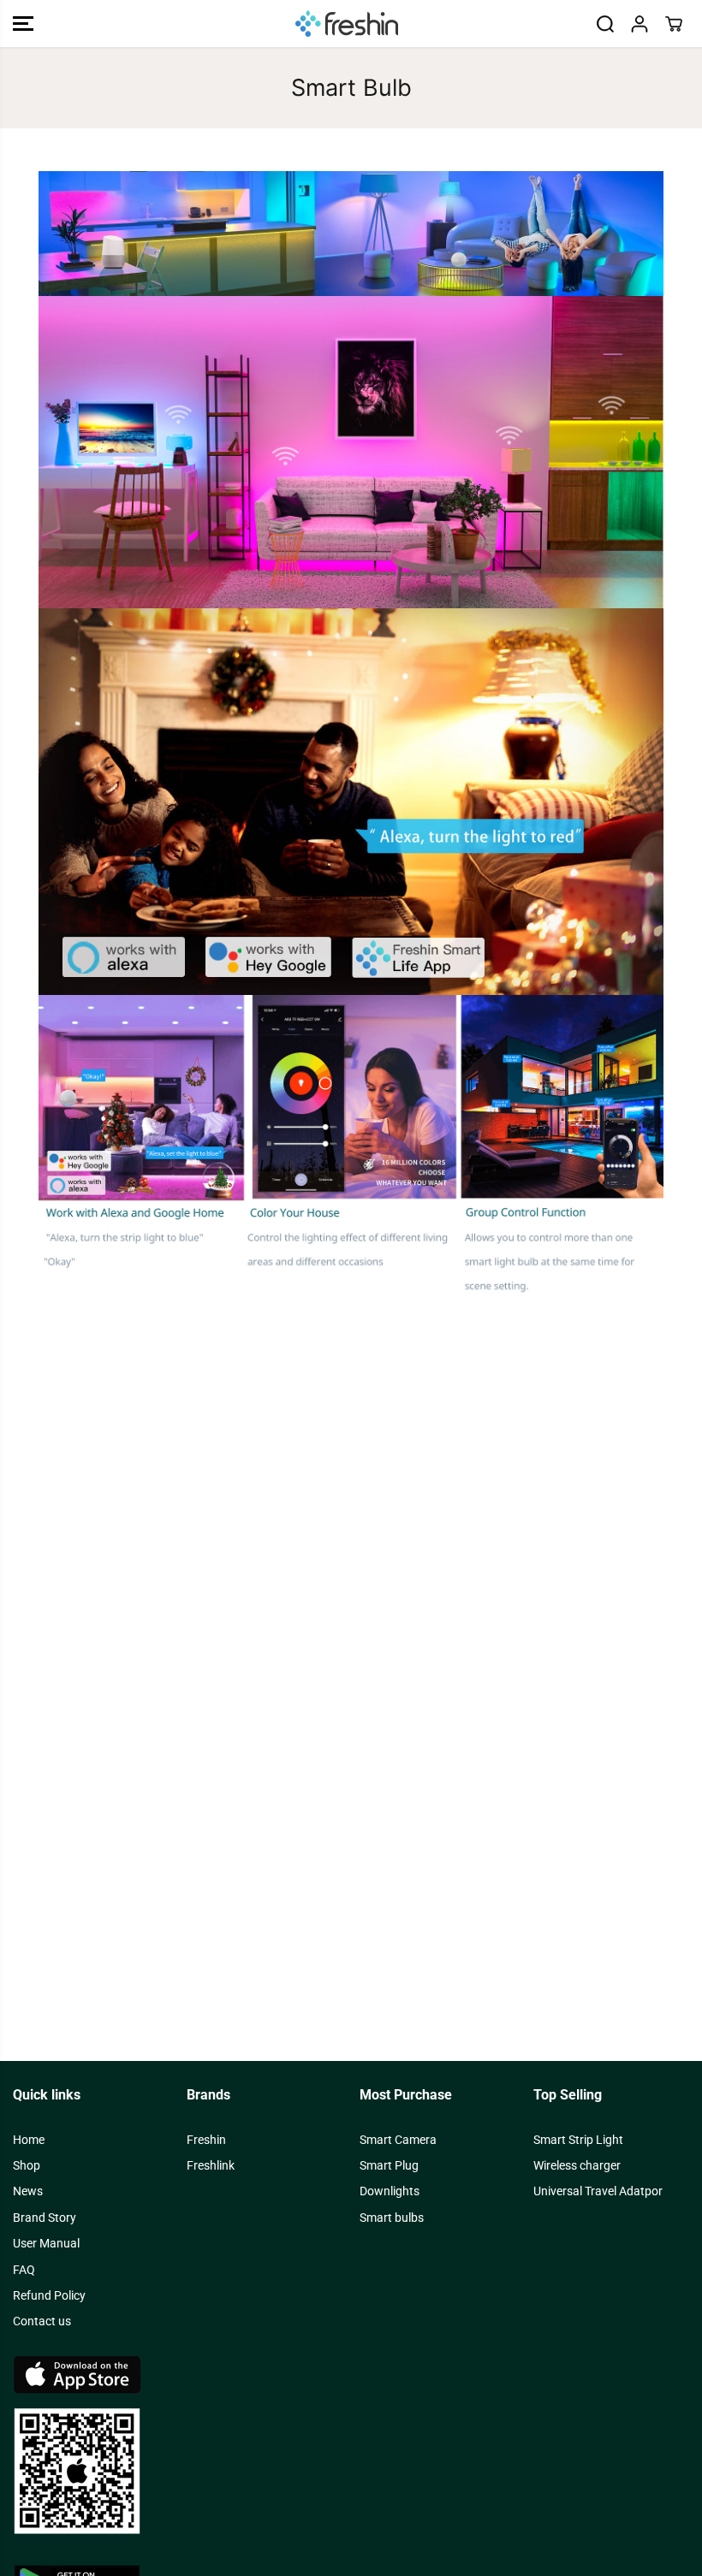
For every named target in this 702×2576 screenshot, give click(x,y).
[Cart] (674, 24)
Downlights (390, 2191)
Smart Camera (398, 2140)
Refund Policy (49, 2295)
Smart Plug (389, 2165)
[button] (23, 24)
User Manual (46, 2243)
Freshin (206, 2140)
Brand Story (45, 2218)
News (28, 2191)
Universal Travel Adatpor (598, 2191)
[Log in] (640, 24)
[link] (351, 2445)
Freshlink (211, 2165)
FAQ (24, 2270)
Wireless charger (577, 2165)
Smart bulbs (392, 2218)
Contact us (42, 2321)
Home (29, 2140)
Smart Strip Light (578, 2140)
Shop (27, 2165)
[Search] (605, 24)
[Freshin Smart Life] (347, 24)
